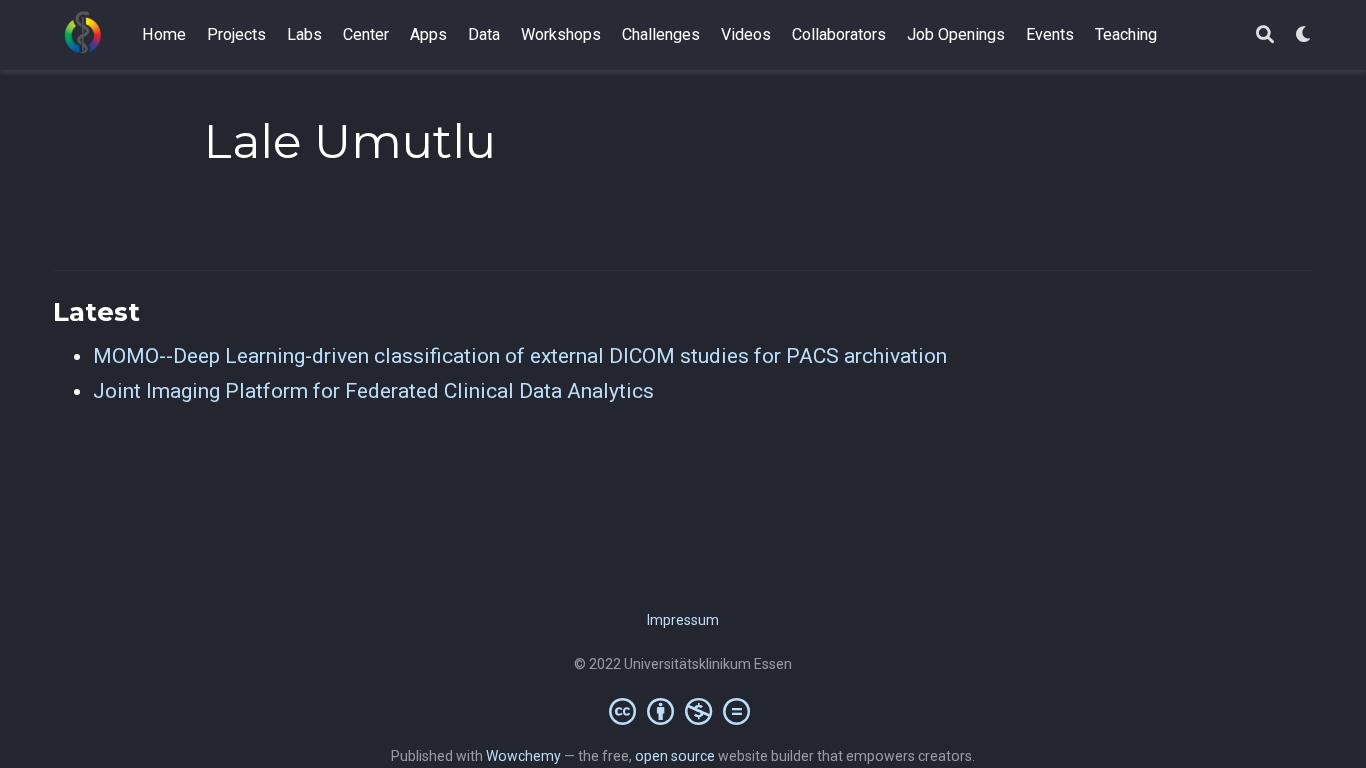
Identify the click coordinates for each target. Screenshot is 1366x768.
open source (675, 756)
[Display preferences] (1304, 35)
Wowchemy (523, 756)
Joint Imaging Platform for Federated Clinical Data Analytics (373, 391)
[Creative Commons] (683, 711)
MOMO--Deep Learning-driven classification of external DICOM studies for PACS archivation (520, 356)
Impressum (683, 620)
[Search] (1265, 35)
